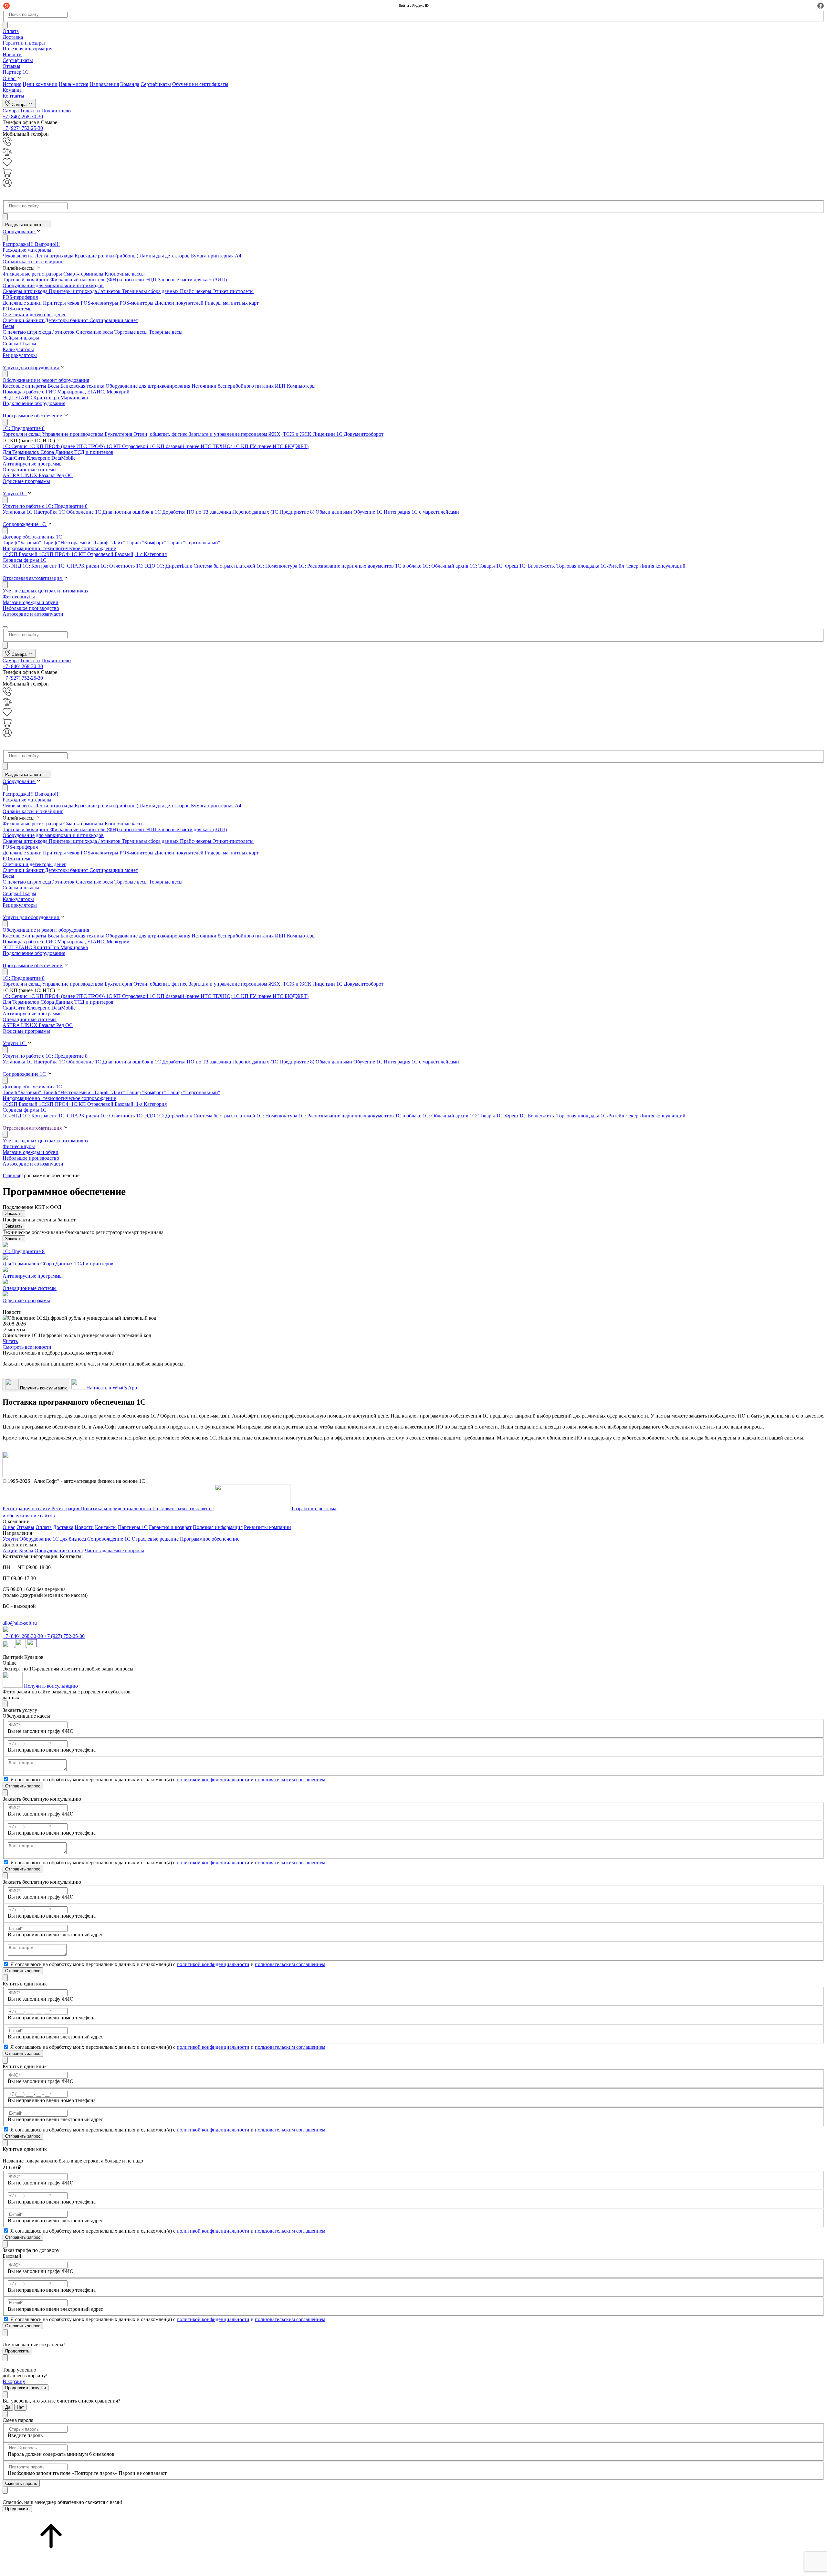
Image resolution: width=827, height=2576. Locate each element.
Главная (11, 1175)
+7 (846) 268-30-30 (23, 116)
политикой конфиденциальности (213, 1780)
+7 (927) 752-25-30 (23, 128)
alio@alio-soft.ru (20, 1623)
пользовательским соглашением (290, 1780)
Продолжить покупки (26, 2388)
